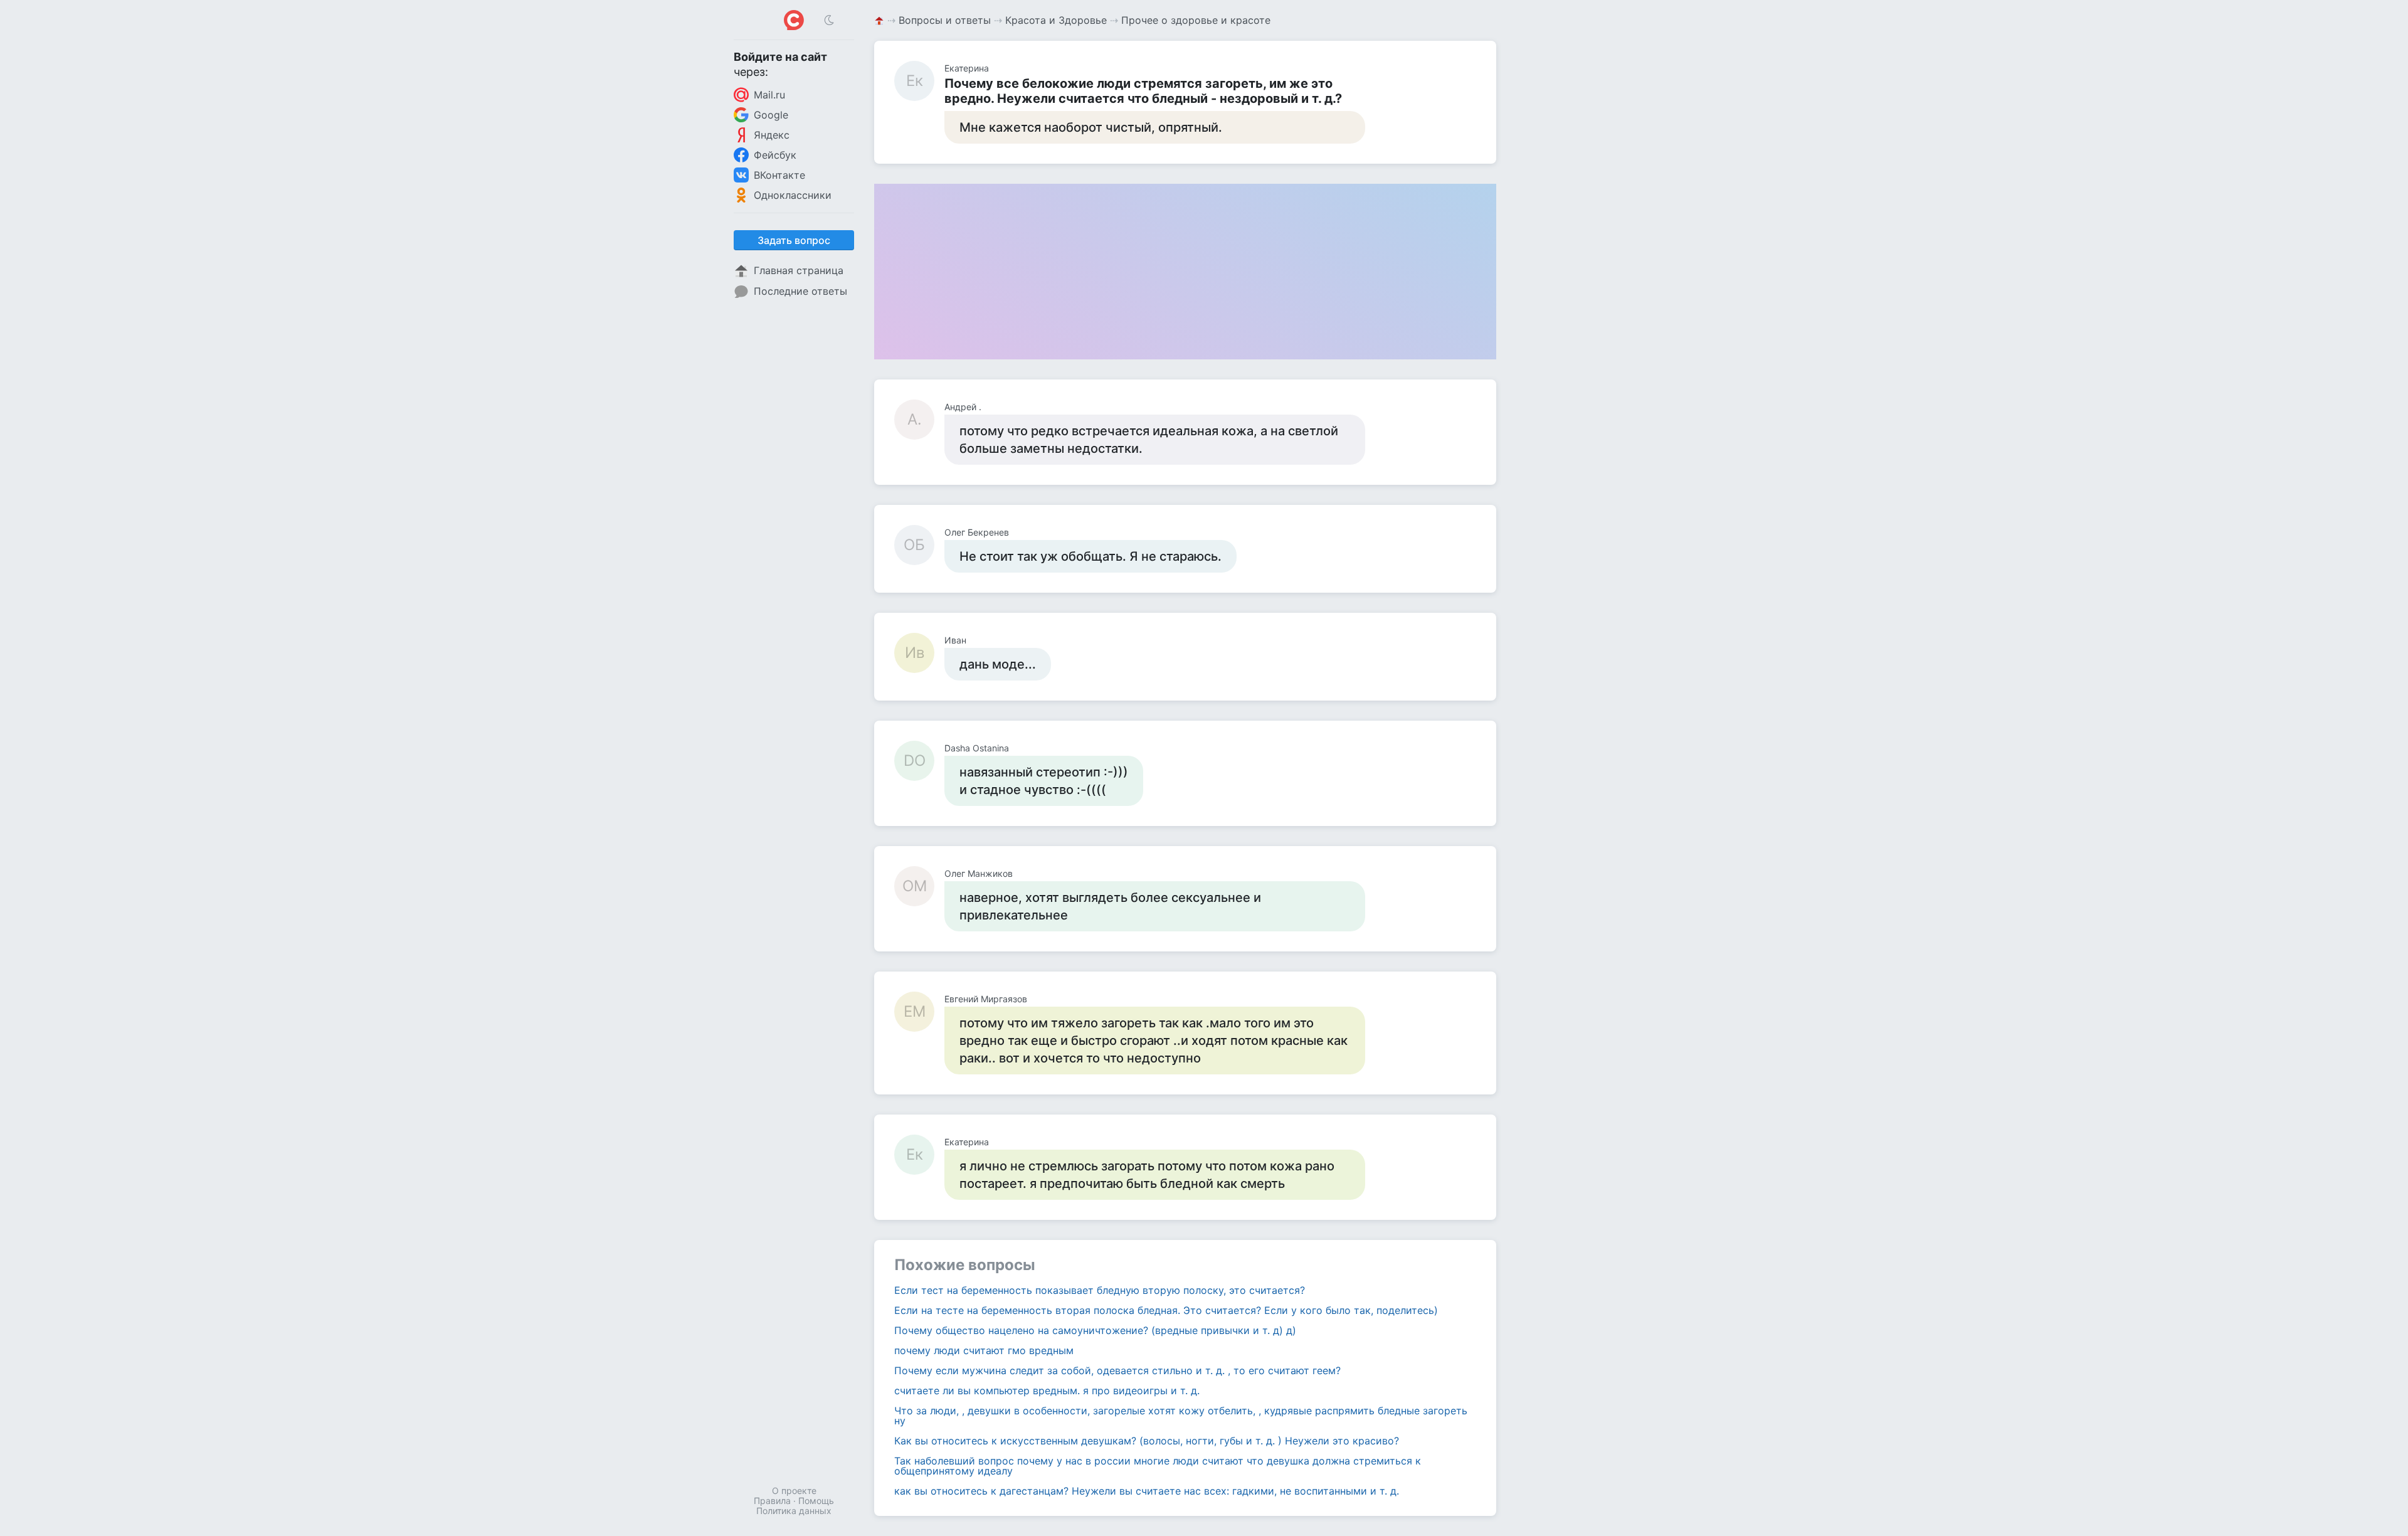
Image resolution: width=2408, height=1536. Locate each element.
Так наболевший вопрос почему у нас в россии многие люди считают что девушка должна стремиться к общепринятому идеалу (1158, 1466)
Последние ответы (800, 291)
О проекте (794, 1491)
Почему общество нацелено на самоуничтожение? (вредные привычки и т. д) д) (1095, 1330)
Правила (772, 1501)
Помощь (816, 1501)
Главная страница (799, 270)
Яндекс (772, 135)
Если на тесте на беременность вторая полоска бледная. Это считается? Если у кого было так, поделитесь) (1166, 1310)
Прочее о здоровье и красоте (1196, 20)
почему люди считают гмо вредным (984, 1350)
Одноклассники (793, 195)
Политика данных (794, 1511)
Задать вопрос (794, 240)
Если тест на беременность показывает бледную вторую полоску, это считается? (1100, 1290)
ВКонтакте (779, 175)
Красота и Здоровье (1056, 20)
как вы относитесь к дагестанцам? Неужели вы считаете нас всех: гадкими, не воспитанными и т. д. (1147, 1491)
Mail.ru (769, 95)
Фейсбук (775, 155)
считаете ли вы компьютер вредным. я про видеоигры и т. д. (1047, 1390)
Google (771, 115)
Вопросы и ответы (945, 20)
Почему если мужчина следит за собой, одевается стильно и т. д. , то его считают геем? (1117, 1370)
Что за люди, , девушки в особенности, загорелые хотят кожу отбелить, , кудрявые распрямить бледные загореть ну (1181, 1416)
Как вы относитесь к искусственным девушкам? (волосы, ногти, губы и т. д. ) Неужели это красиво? (1147, 1441)
